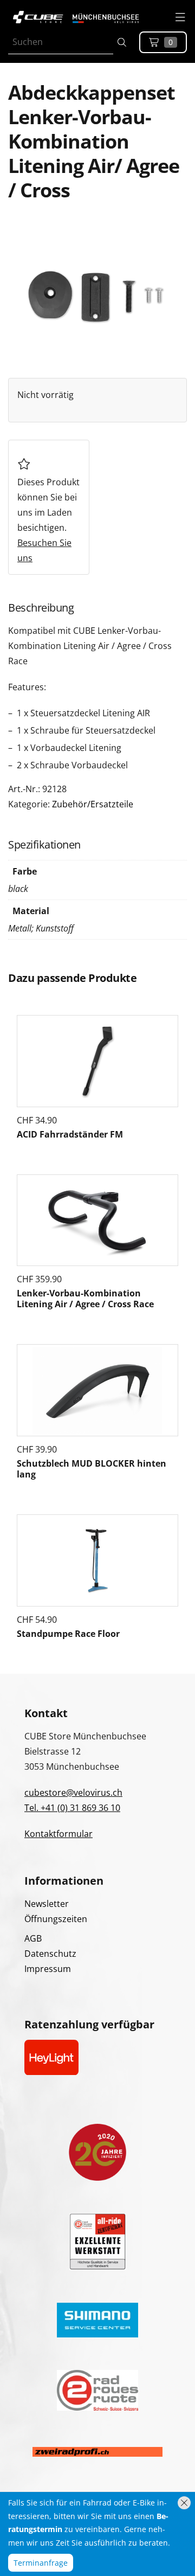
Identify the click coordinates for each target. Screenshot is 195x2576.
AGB (33, 1938)
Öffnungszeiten (56, 1919)
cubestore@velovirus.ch (73, 1793)
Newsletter (47, 1904)
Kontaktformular (58, 1834)
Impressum (48, 1969)
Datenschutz (50, 1954)
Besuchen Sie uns (44, 550)
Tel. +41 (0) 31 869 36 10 (72, 1808)
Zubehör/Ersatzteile (93, 804)
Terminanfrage (41, 2563)
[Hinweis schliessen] (184, 2503)
